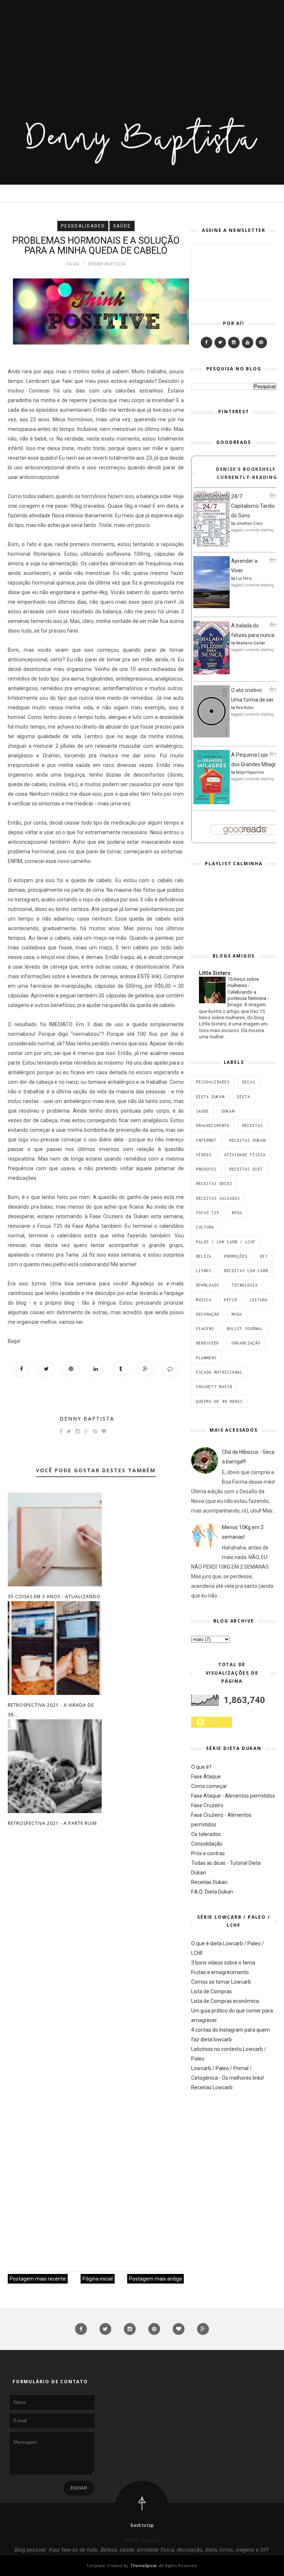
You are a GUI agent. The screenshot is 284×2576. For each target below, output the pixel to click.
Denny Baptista (87, 1419)
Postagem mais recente (38, 2279)
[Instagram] (234, 342)
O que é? (201, 1767)
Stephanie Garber (251, 643)
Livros (204, 1271)
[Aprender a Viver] (212, 606)
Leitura (259, 1300)
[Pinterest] (261, 342)
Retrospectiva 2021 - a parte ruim (52, 1823)
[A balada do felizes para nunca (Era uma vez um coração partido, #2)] (212, 672)
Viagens (205, 1329)
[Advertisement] (142, 52)
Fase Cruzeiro (207, 1805)
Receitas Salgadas (218, 1198)
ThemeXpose (144, 2565)
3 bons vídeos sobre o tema (223, 1963)
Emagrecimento (213, 1126)
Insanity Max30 (214, 1387)
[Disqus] (96, 1950)
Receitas (253, 1126)
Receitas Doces (214, 1183)
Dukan (228, 1111)
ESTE (144, 976)
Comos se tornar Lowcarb (221, 1982)
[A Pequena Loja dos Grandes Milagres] (212, 802)
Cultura (205, 1227)
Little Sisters (215, 973)
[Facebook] (207, 342)
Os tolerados (206, 1834)
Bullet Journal (245, 1329)
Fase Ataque (206, 1777)
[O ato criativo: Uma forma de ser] (212, 736)
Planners (206, 1358)
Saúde (122, 226)
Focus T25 (208, 1213)
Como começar (209, 1786)
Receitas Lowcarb (212, 2087)
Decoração (208, 1314)
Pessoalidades (83, 226)
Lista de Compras (212, 1991)
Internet (206, 1140)
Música (204, 1300)
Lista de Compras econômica (225, 2001)
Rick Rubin (245, 708)
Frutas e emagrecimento (220, 1972)
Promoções (236, 1256)
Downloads (208, 1285)
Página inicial (98, 2279)
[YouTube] (248, 342)
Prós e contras (208, 1853)
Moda (237, 1314)
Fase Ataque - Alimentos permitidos (233, 1796)
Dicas (249, 1082)
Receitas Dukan (247, 1140)
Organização (246, 1343)
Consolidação (207, 1844)
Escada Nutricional (219, 1372)
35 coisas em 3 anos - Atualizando (54, 1597)
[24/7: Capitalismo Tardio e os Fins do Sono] (212, 545)
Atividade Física (245, 1155)
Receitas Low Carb (246, 1271)
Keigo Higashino (250, 772)
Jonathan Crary (249, 523)
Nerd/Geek (208, 1343)
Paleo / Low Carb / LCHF (226, 1242)
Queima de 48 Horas (219, 1401)
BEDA (237, 1213)
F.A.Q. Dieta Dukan (212, 1892)
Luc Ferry (244, 578)
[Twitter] (220, 342)
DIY (264, 1256)
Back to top (142, 2525)
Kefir (231, 1300)
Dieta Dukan (210, 1097)
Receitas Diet (246, 1169)
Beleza (204, 1256)
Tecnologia (245, 1285)
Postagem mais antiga (155, 2279)
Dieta (244, 1097)
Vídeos (204, 1155)
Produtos (206, 1169)
